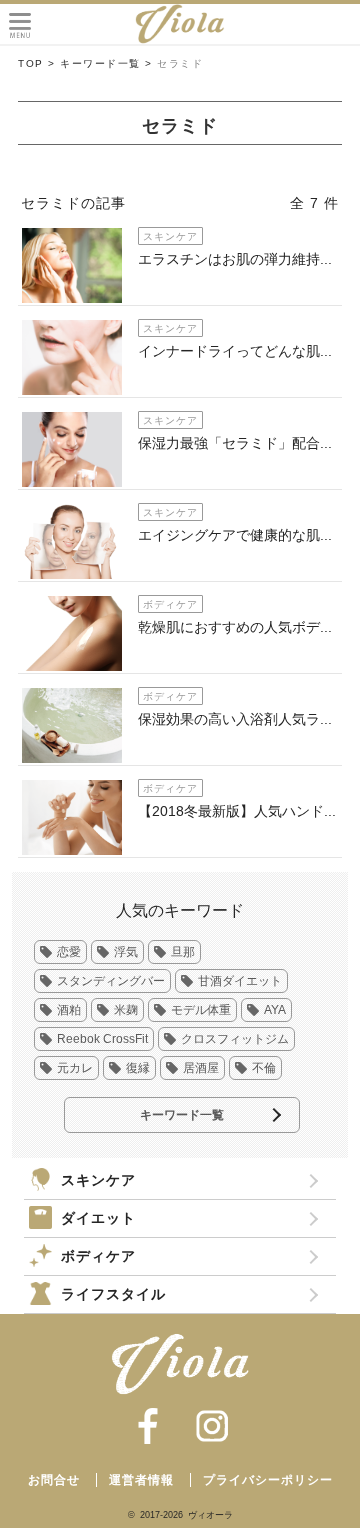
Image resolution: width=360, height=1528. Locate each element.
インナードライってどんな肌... (235, 351)
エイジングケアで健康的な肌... (235, 535)
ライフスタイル (113, 1294)
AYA (275, 1010)
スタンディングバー (111, 981)
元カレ (75, 1068)
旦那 (183, 952)
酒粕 (69, 1010)
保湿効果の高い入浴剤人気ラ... (235, 719)
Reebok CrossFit (102, 1039)
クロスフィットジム (235, 1039)
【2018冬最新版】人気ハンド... (237, 811)
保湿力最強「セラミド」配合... (235, 443)
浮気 (126, 952)
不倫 (264, 1068)
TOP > (37, 63)
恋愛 (69, 952)
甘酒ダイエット (240, 981)
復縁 (138, 1068)
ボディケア (98, 1256)
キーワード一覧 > (106, 63)
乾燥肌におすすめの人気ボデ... (235, 627)
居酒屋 (201, 1068)
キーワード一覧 (182, 1115)
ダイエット (98, 1218)
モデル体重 (201, 1010)
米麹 (126, 1010)
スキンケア (98, 1180)
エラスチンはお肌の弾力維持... (235, 259)
